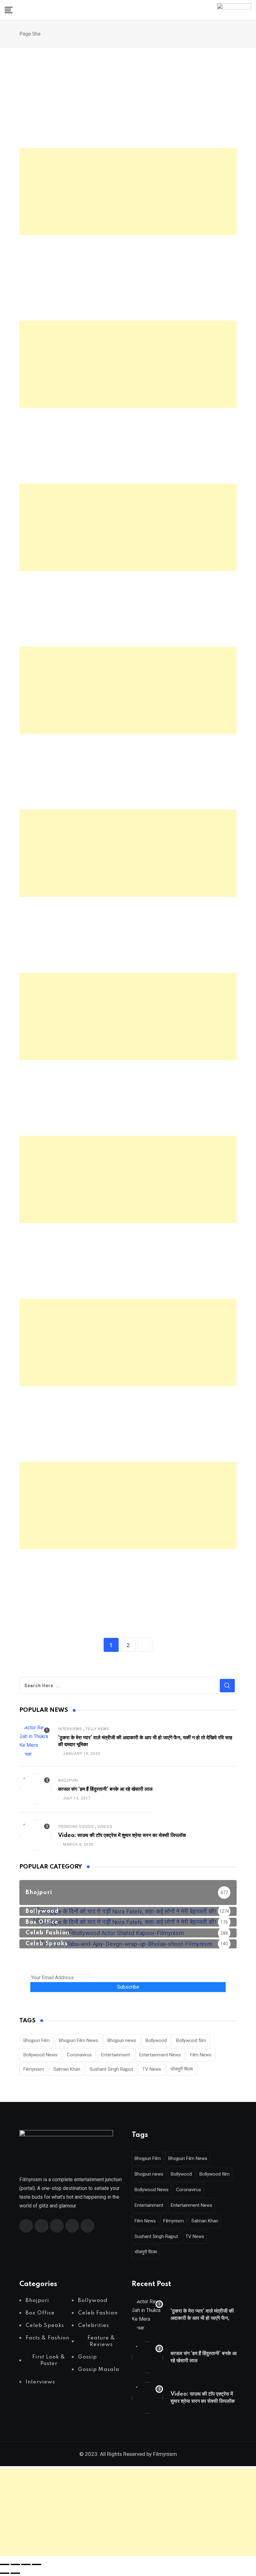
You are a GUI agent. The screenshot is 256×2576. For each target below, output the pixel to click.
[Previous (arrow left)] (5, 2573)
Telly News (97, 1729)
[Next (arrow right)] (15, 2573)
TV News (152, 2069)
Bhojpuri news (122, 2040)
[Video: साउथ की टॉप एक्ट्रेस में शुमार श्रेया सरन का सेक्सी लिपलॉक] (35, 1835)
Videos (105, 1827)
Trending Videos (76, 1827)
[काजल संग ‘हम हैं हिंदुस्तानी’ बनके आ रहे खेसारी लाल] (35, 1789)
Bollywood (156, 2040)
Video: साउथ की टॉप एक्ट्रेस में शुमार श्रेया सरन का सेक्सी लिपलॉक (122, 1835)
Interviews (70, 1729)
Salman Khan (67, 2069)
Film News (201, 2055)
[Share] (26, 2564)
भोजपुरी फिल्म (182, 2069)
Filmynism (34, 2069)
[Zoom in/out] (5, 2564)
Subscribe (128, 1987)
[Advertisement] (128, 192)
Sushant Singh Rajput (111, 2069)
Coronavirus (79, 2055)
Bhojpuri (68, 1780)
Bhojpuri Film (37, 2040)
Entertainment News (160, 2055)
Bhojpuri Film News (79, 2040)
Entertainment (116, 2055)
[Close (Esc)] (37, 2564)
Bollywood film (191, 2040)
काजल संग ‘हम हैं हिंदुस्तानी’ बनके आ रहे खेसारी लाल (105, 1789)
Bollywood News (40, 2055)
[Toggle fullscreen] (15, 2564)
